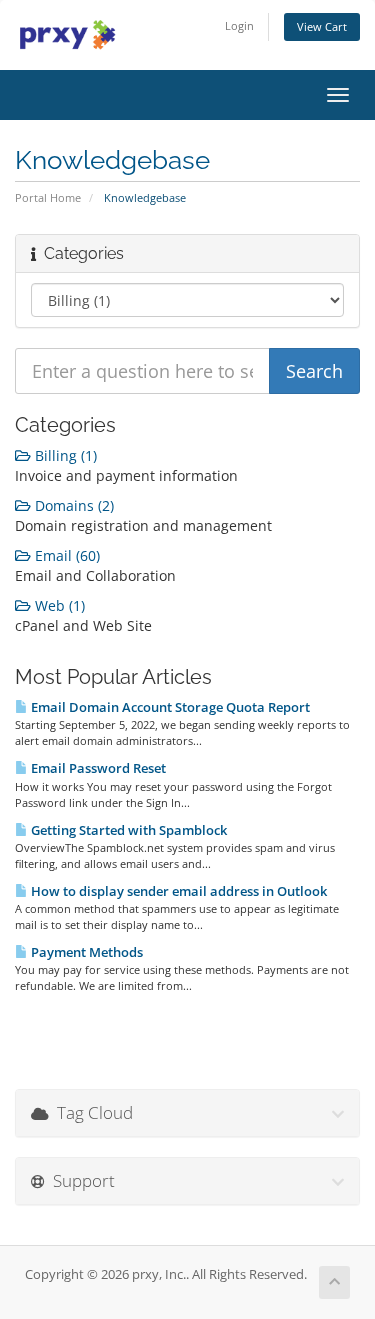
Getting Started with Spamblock (127, 830)
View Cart (322, 26)
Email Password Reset (97, 768)
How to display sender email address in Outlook (177, 891)
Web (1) (58, 605)
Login (239, 25)
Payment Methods (85, 952)
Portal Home (48, 197)
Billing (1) (64, 455)
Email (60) (65, 555)
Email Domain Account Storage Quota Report (169, 707)
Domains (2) (72, 505)
